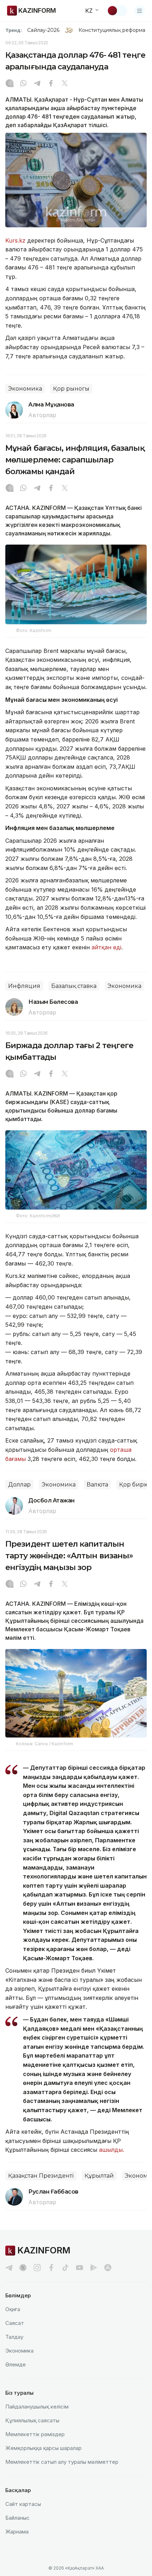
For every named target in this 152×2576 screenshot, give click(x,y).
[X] (65, 84)
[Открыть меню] (140, 11)
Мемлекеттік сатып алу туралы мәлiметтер (62, 2462)
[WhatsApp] (23, 84)
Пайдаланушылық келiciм (37, 2407)
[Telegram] (37, 84)
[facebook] (51, 2268)
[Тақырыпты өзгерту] (117, 11)
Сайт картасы (23, 2504)
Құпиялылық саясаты (32, 2420)
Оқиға (13, 2309)
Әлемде (16, 2364)
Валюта (97, 1485)
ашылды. (112, 2150)
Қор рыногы (71, 389)
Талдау (14, 2337)
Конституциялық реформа (112, 30)
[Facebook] (51, 84)
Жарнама (17, 2532)
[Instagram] (10, 84)
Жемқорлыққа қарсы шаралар (43, 2448)
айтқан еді (106, 947)
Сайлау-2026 (43, 30)
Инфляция (24, 986)
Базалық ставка (74, 986)
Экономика (25, 389)
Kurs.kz (15, 240)
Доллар (19, 1485)
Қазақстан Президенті (41, 2176)
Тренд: (14, 30)
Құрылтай (99, 2176)
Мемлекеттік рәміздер (35, 2434)
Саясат (15, 2323)
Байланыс (17, 2518)
